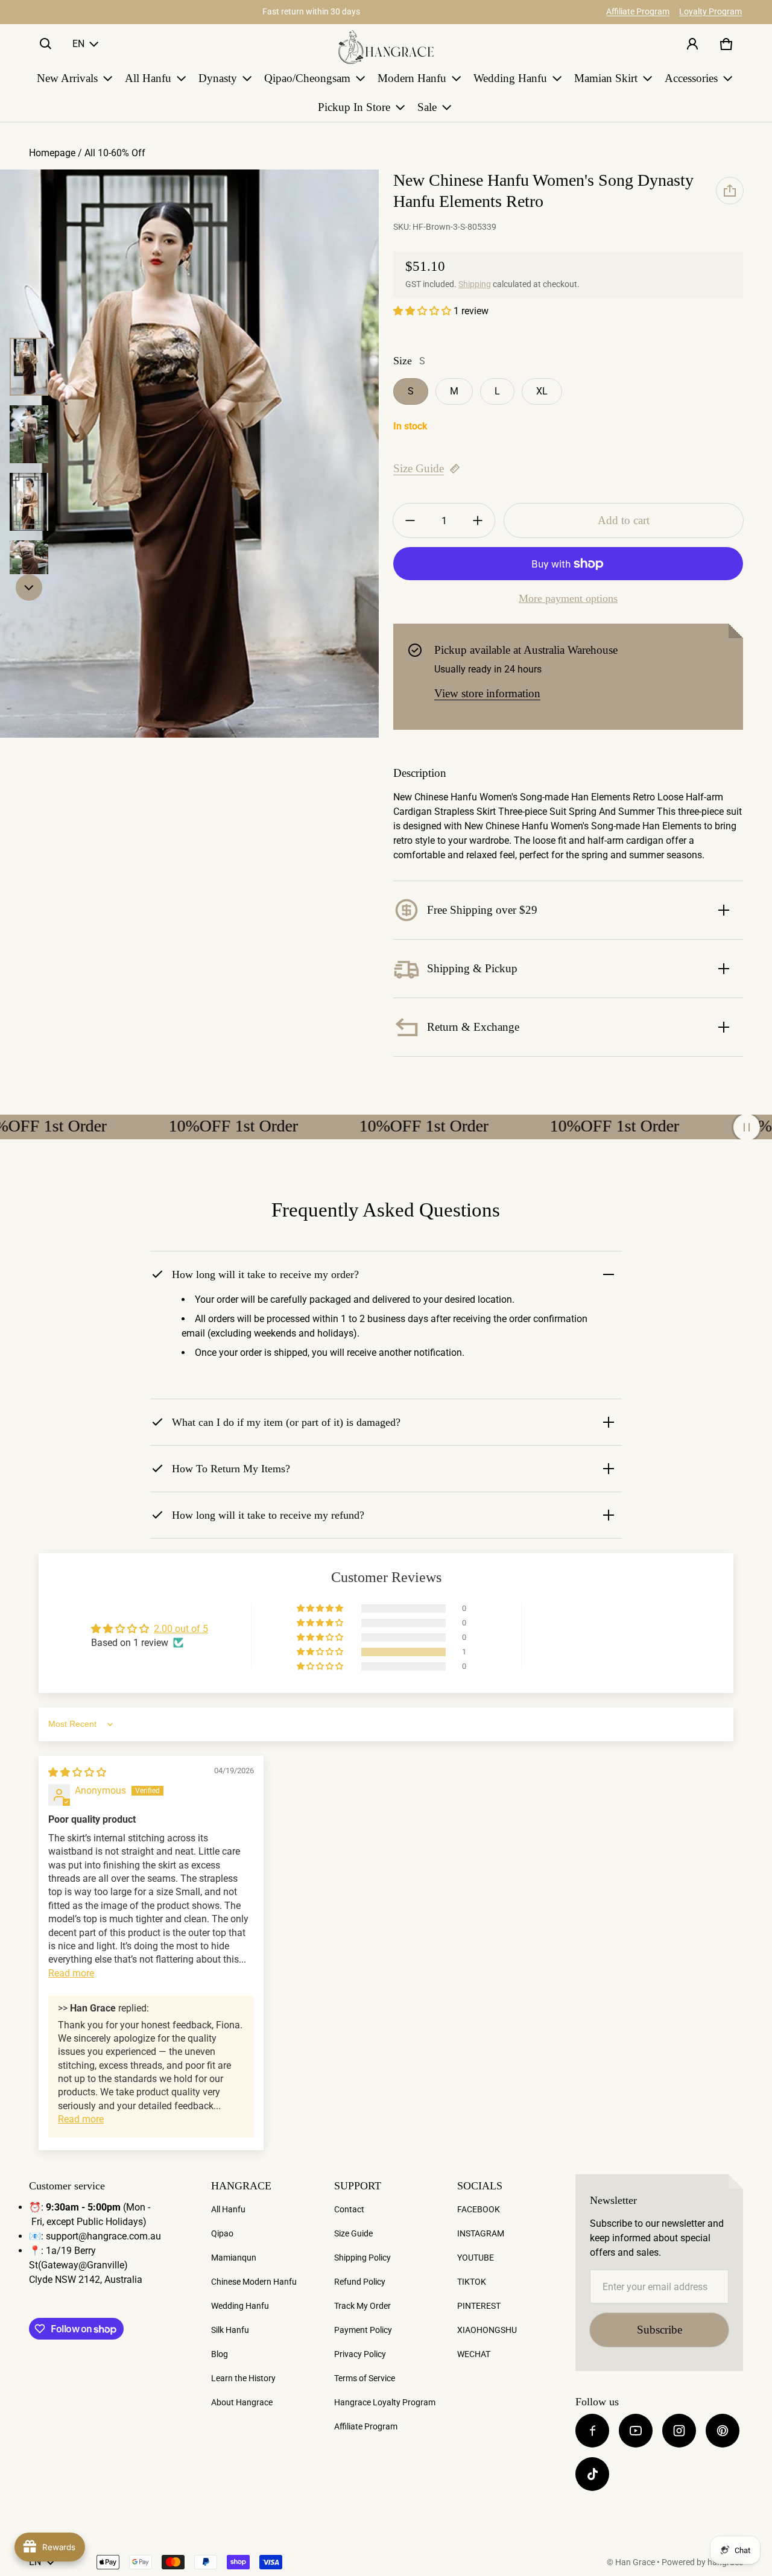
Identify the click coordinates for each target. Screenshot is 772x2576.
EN (78, 44)
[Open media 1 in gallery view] (29, 367)
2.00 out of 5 (181, 1629)
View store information (487, 693)
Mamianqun (234, 2258)
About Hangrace (242, 2402)
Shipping (475, 284)
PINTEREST (479, 2306)
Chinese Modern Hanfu (254, 2282)
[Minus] (410, 521)
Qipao (222, 2233)
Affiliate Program (638, 11)
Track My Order (362, 2306)
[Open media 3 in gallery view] (29, 434)
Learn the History (243, 2378)
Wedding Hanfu (240, 2306)
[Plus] (478, 521)
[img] (77, 1772)
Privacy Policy (360, 2354)
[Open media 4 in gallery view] (29, 502)
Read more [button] (71, 1973)
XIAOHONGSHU (487, 2330)
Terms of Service (365, 2378)
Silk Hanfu (230, 2330)
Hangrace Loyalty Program (385, 2402)
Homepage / (57, 153)
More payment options (568, 598)
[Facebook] (592, 2431)
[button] (46, 44)
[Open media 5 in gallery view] (29, 569)
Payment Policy (363, 2330)
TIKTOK (472, 2282)
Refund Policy (360, 2282)
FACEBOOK (479, 2209)
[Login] (692, 44)
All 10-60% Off (116, 153)
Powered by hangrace (702, 2562)
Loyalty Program (710, 11)
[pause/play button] (747, 1127)
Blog (220, 2354)
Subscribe (660, 2330)
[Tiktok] (592, 2474)
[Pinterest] (723, 2431)
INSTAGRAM (481, 2233)
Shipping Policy (362, 2258)
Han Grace (635, 2562)
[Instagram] (679, 2431)
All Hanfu (228, 2209)
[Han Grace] (386, 47)
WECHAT (474, 2354)
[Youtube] (636, 2431)
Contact (349, 2209)
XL (542, 391)
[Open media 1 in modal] (189, 454)
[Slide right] (29, 587)
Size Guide (419, 468)
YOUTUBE (476, 2258)
